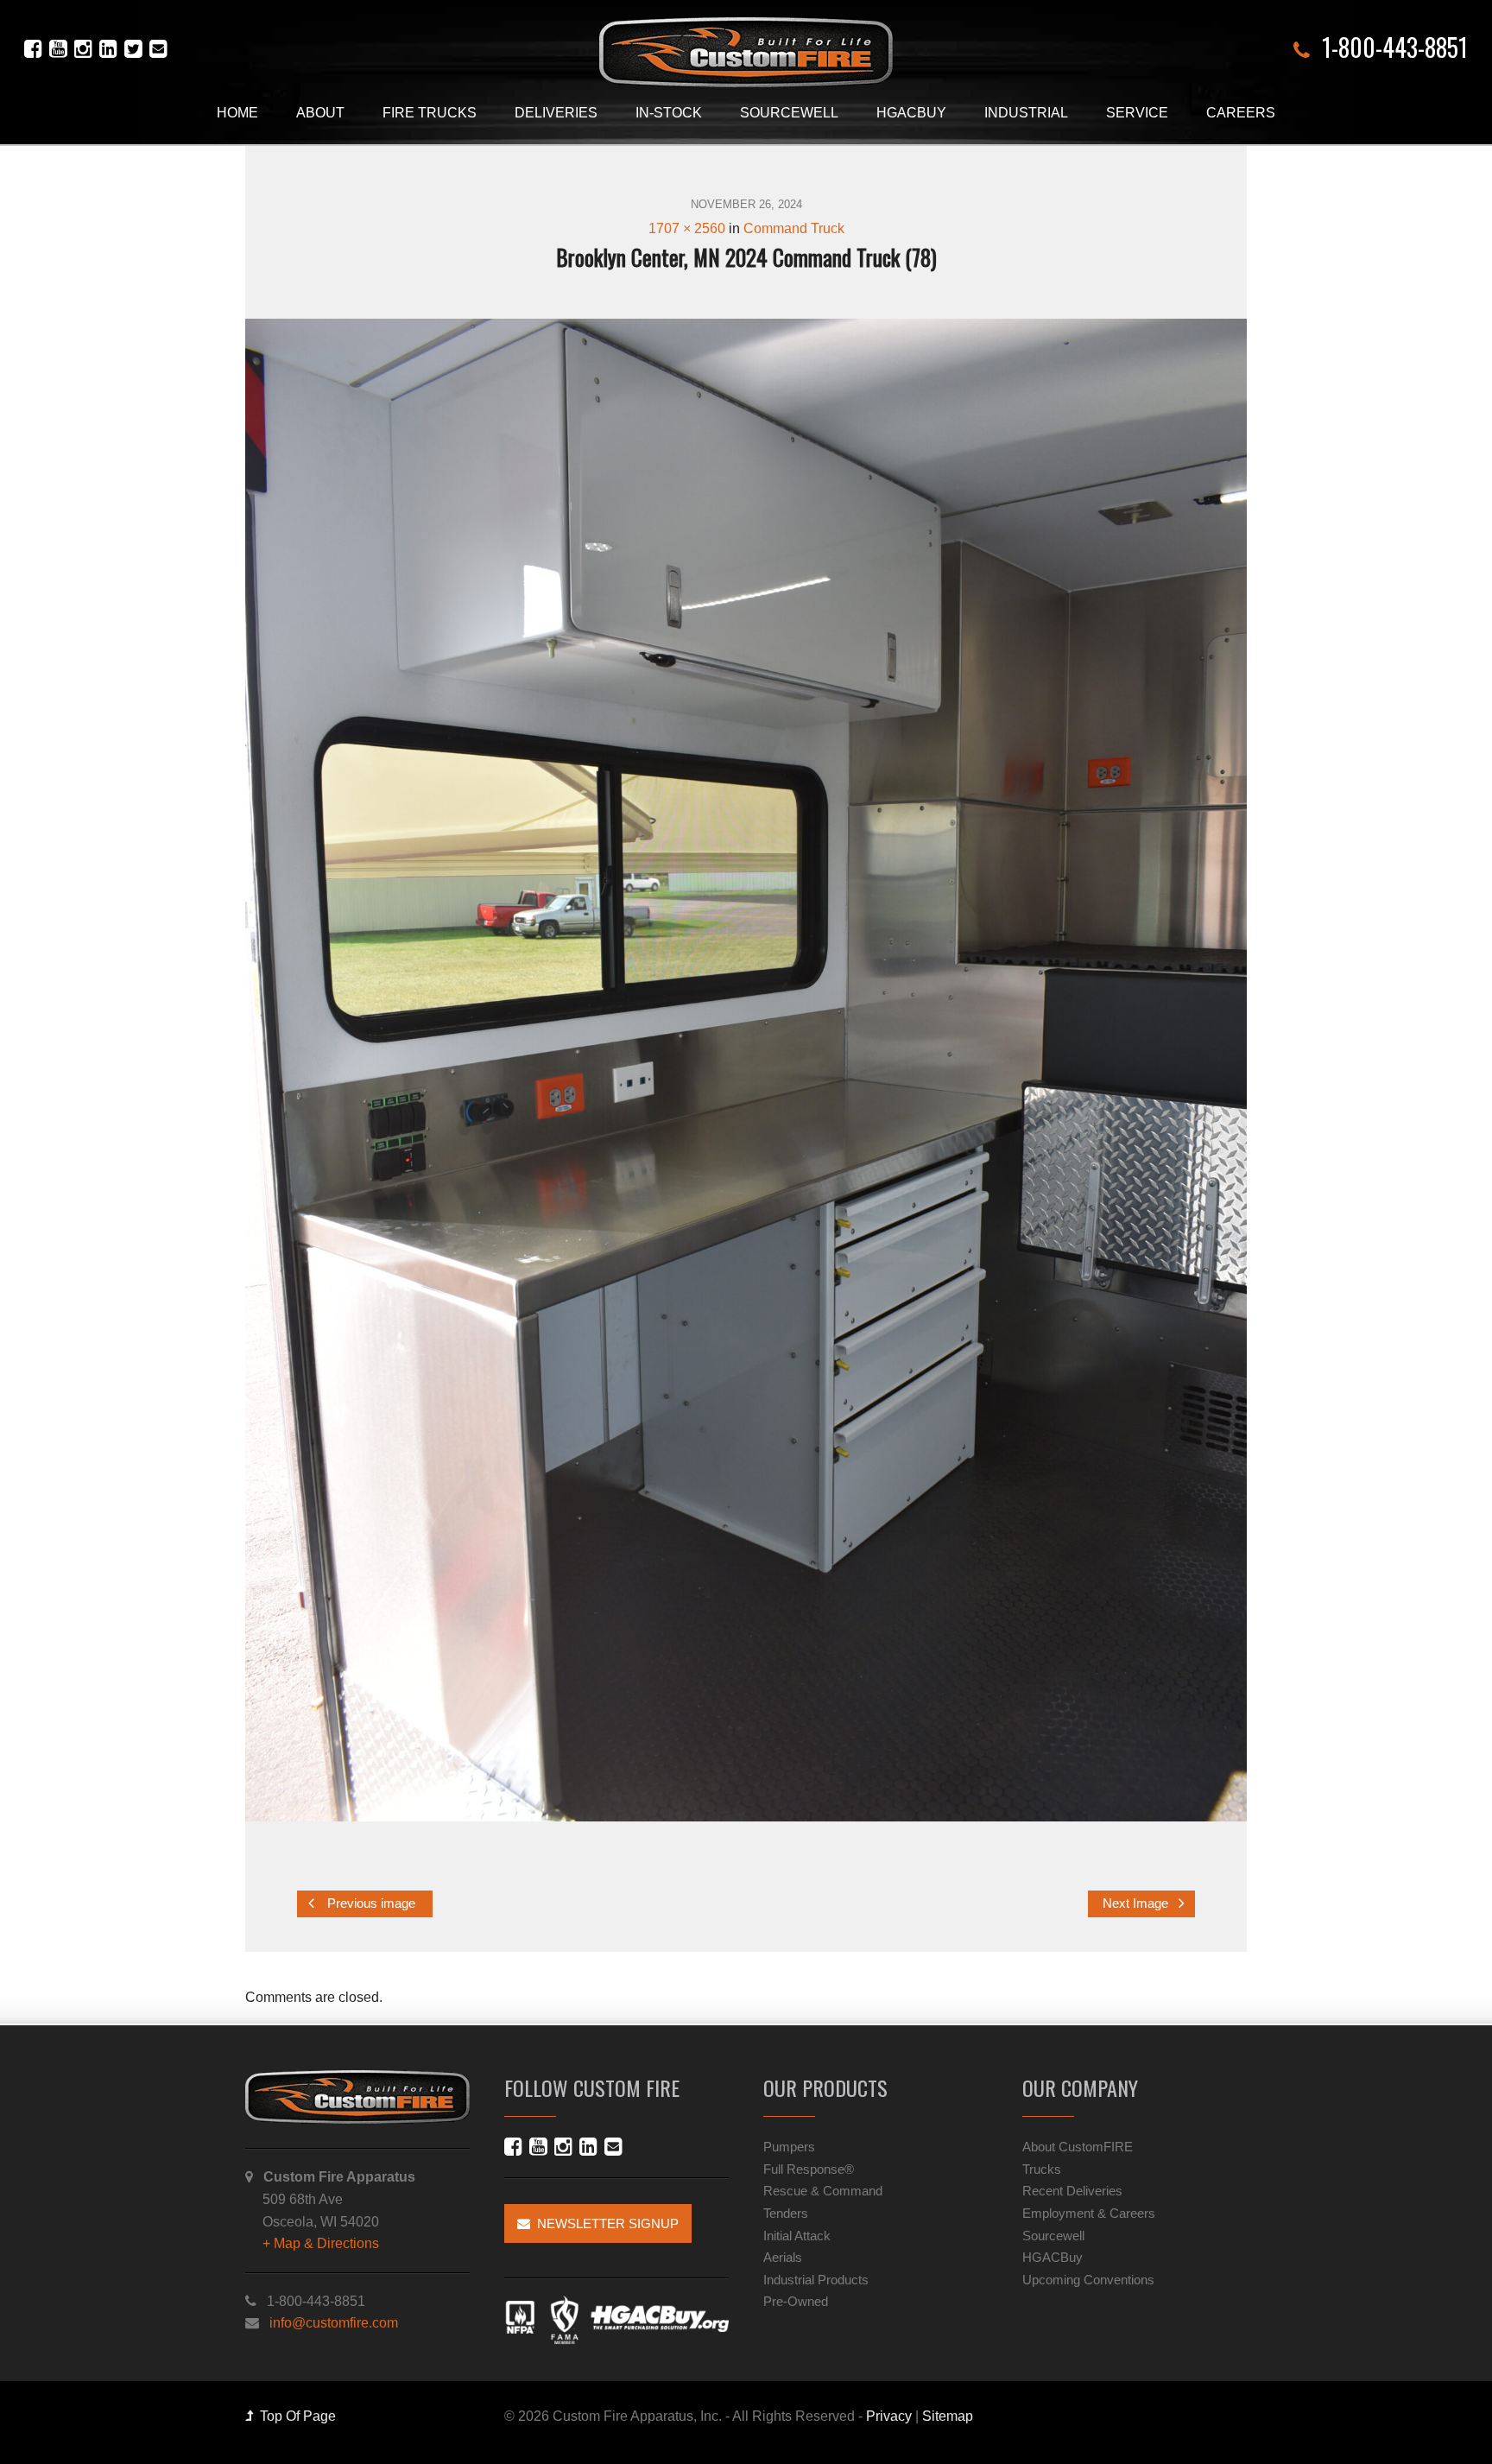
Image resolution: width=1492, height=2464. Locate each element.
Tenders (786, 2213)
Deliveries (556, 113)
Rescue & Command (823, 2191)
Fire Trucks (430, 113)
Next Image (1137, 1903)
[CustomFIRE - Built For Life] (746, 52)
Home (237, 113)
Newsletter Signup (604, 2223)
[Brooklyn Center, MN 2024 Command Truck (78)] (746, 1070)
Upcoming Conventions (1088, 2280)
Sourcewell (789, 113)
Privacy (889, 2416)
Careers (1241, 113)
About (320, 113)
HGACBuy (911, 113)
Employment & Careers (1089, 2213)
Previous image (370, 1903)
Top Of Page (294, 2416)
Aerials (783, 2257)
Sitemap (948, 2416)
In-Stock (669, 113)
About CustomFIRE (1078, 2147)
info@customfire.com (334, 2323)
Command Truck (794, 228)
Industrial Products (816, 2280)
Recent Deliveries (1072, 2191)
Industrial (1026, 113)
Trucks (1042, 2169)
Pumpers (789, 2147)
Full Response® (809, 2169)
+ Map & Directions (321, 2243)
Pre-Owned (796, 2301)
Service (1137, 113)
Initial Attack (797, 2236)
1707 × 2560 (687, 228)
